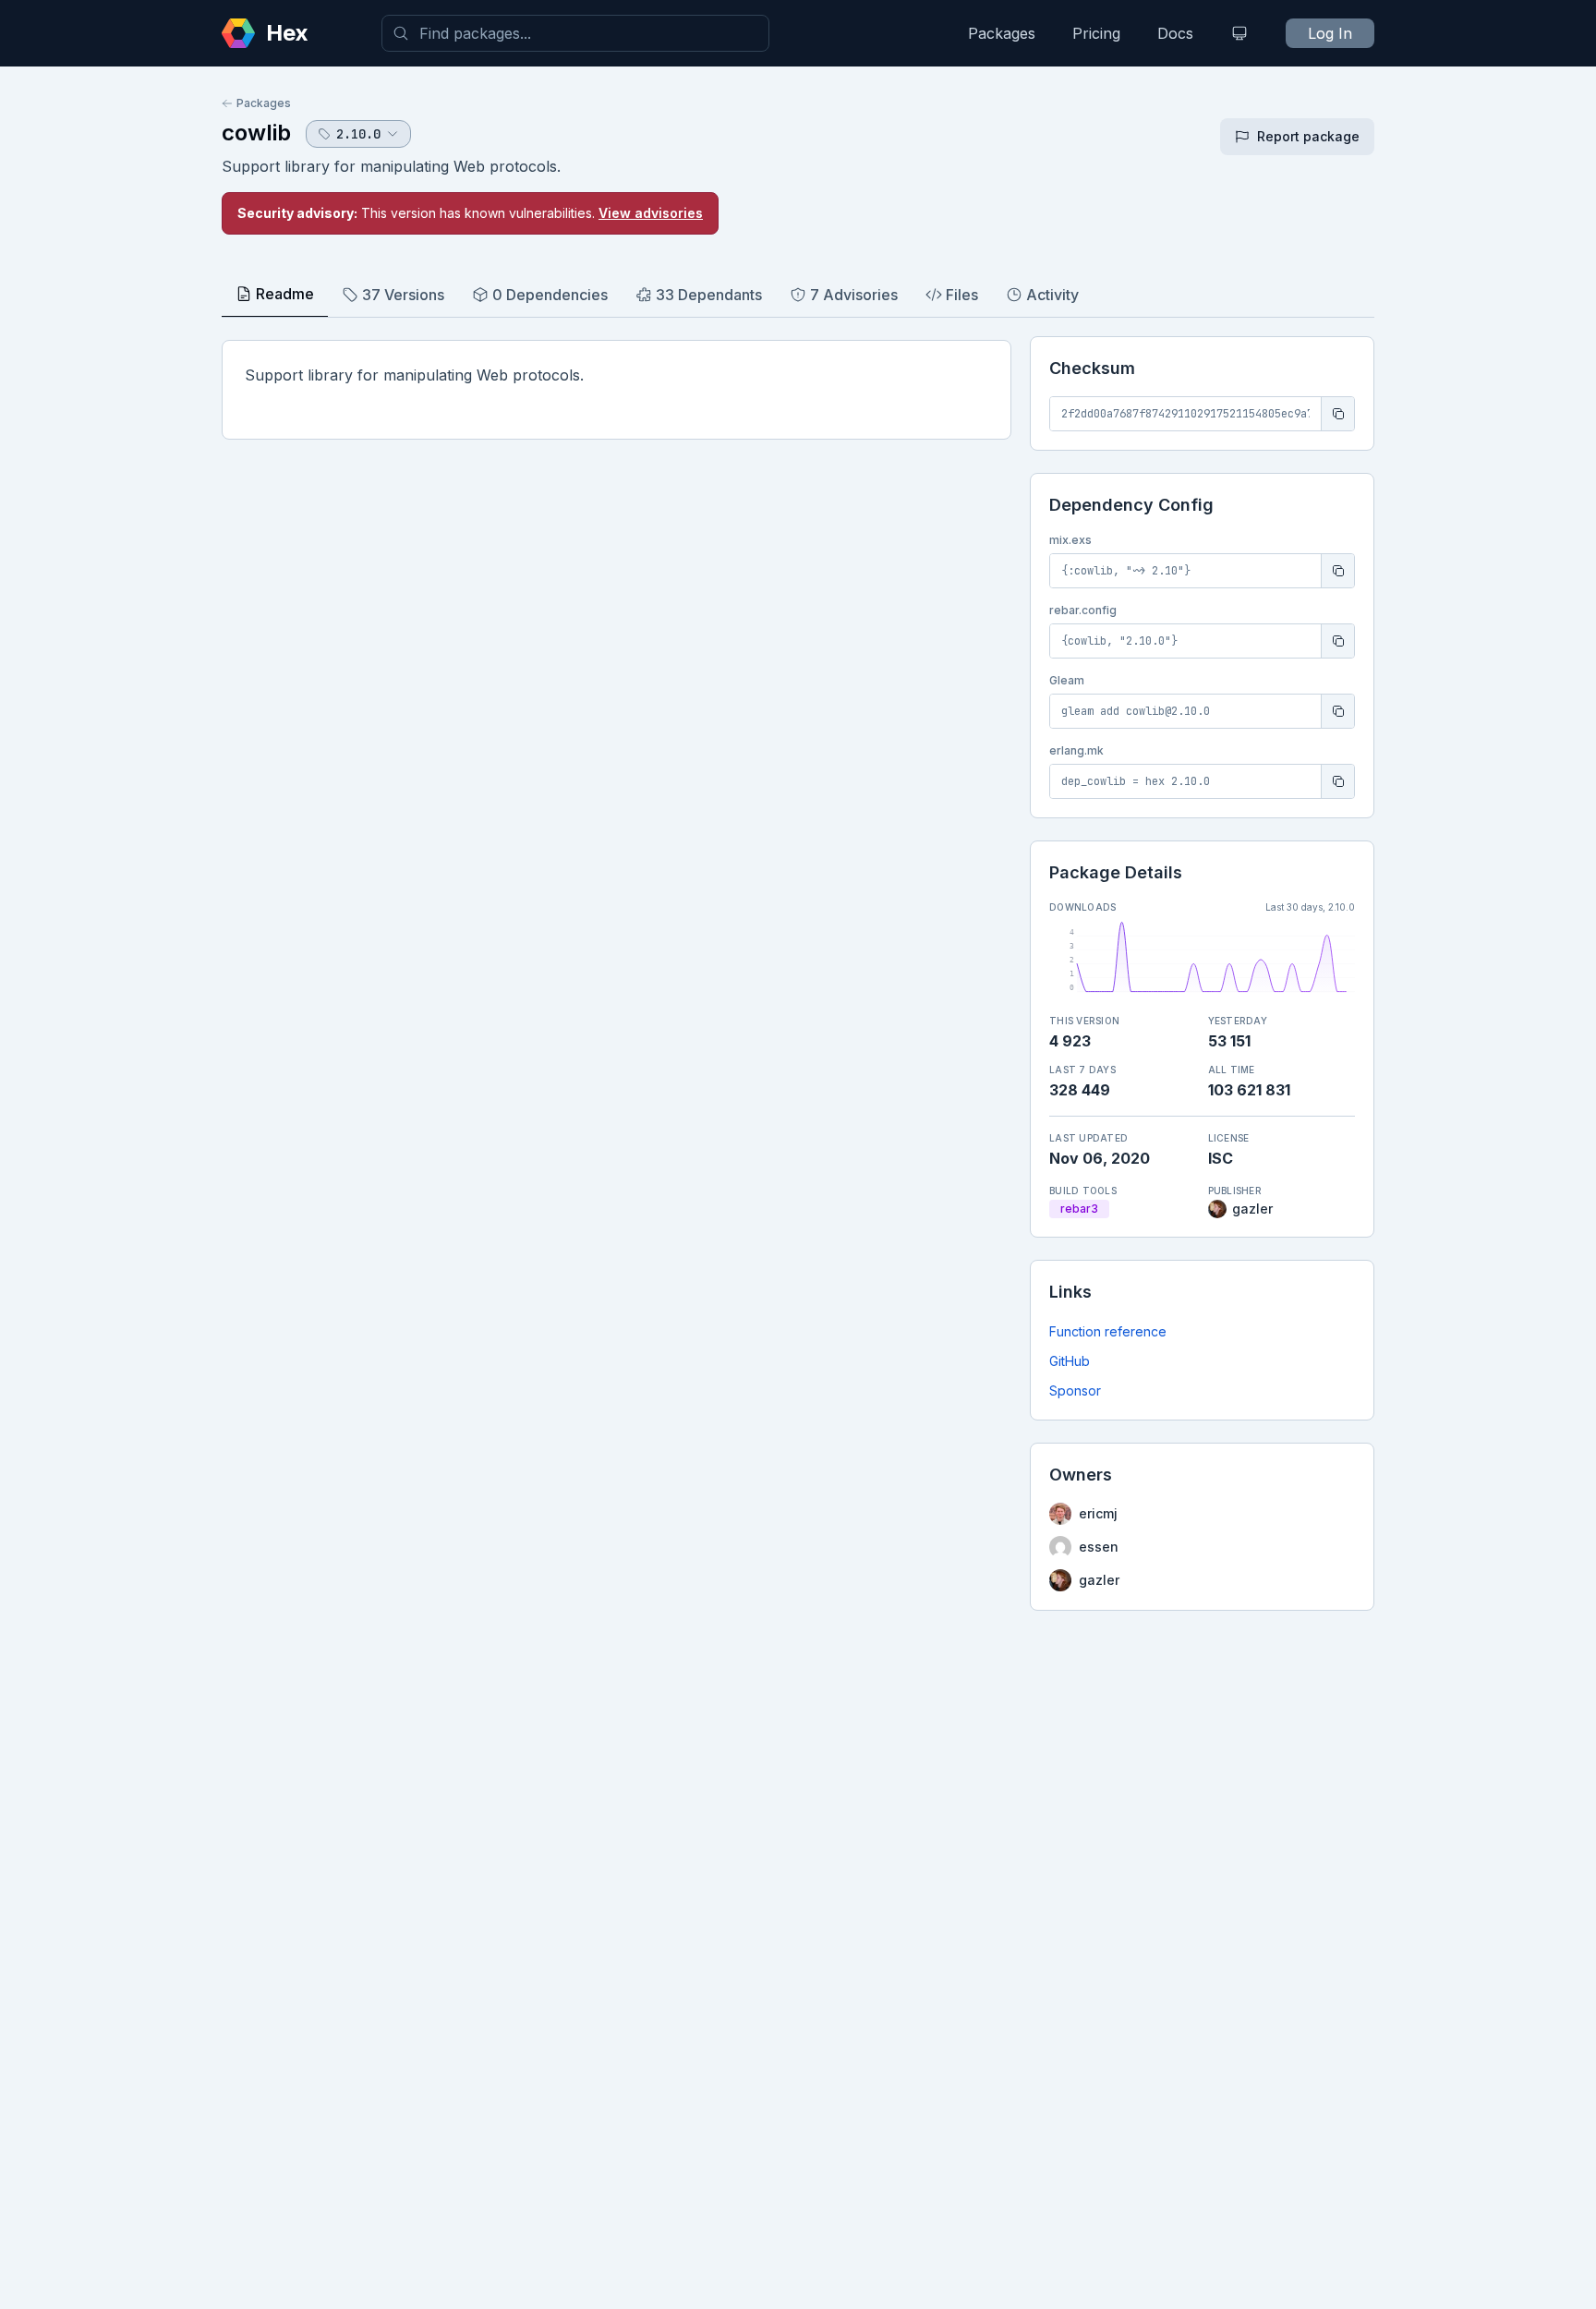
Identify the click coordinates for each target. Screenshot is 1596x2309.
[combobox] (575, 33)
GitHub (1070, 1361)
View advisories (651, 213)
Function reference (1108, 1331)
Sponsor (1075, 1390)
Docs (1175, 33)
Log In (1330, 33)
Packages (1002, 33)
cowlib (256, 133)
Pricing (1096, 33)
